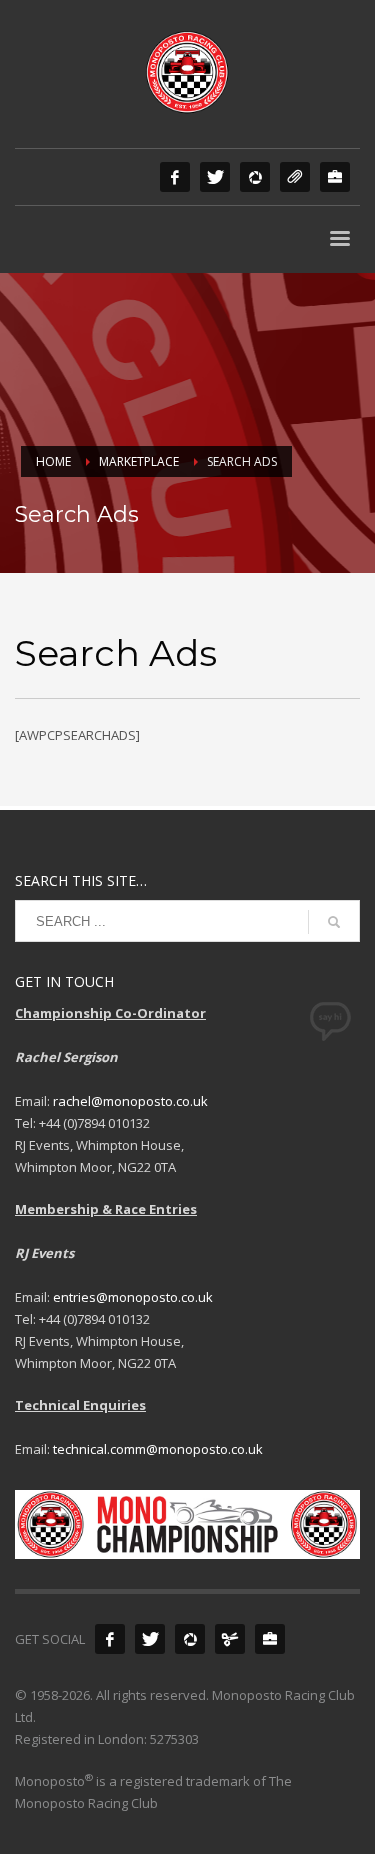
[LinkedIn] (335, 177)
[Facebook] (175, 177)
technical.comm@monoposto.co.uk (158, 1449)
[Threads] (295, 177)
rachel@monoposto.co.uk (130, 1101)
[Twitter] (215, 177)
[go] (334, 922)
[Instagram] (255, 177)
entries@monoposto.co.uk (133, 1297)
